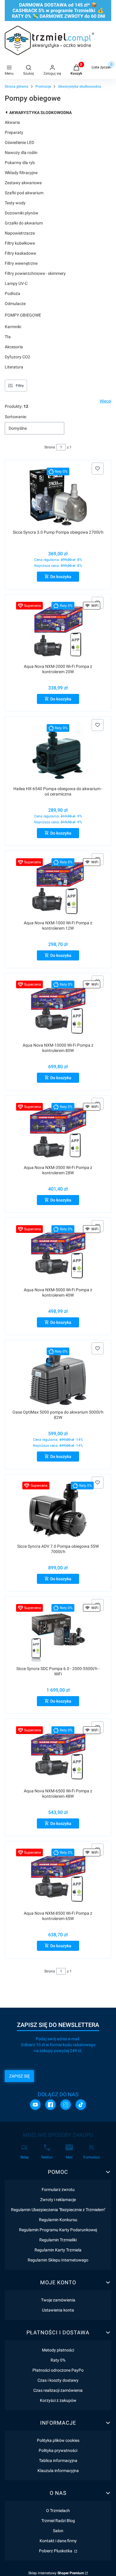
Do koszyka (61, 577)
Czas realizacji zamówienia (58, 2390)
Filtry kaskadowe (20, 253)
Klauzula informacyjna (58, 2471)
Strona (50, 447)
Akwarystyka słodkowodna (80, 86)
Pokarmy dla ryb (20, 163)
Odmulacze (15, 304)
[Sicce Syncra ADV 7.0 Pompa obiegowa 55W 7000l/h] (58, 1511)
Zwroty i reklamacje (58, 2200)
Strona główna (17, 86)
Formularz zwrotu (58, 2190)
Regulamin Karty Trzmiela (58, 2250)
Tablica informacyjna (58, 2460)
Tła (8, 337)
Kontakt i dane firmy (58, 2541)
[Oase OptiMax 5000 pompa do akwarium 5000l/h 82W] (58, 1376)
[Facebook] (50, 2105)
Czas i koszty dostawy (58, 2380)
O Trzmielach (58, 2511)
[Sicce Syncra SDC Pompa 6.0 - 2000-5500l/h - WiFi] (58, 1633)
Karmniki (13, 327)
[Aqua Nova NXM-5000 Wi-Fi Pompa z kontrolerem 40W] (58, 1254)
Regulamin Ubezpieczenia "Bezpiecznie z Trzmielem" (58, 2210)
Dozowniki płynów (22, 213)
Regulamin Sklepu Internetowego (58, 2260)
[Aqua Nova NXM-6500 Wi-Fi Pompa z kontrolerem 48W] (58, 1755)
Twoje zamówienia (58, 2300)
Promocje (43, 86)
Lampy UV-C (16, 283)
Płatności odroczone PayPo (58, 2370)
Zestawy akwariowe (23, 183)
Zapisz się (19, 2076)
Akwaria (12, 122)
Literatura (14, 367)
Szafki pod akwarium (24, 193)
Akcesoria (14, 347)
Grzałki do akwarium (24, 223)
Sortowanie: (16, 417)
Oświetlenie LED (19, 142)
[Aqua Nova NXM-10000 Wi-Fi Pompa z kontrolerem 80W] (58, 1009)
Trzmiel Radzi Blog (58, 2521)
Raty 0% (58, 2360)
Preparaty (14, 132)
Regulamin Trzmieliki (58, 2240)
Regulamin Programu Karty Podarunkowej (58, 2230)
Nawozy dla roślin (21, 153)
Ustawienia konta (58, 2310)
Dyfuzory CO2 (18, 357)
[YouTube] (35, 2105)
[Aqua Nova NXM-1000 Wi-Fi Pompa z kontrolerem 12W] (58, 887)
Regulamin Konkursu (58, 2220)
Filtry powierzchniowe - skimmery (35, 273)
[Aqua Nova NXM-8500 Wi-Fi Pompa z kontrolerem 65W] (58, 1878)
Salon (58, 2531)
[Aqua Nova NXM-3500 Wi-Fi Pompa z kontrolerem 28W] (58, 1132)
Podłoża (12, 293)
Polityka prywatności (58, 2450)
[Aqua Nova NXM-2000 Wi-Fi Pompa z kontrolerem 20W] (58, 631)
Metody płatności (58, 2350)
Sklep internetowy (56, 2573)
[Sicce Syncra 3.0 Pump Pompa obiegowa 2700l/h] (58, 497)
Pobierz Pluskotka (56, 2551)
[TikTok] (81, 2105)
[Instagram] (66, 2105)
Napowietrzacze (20, 233)
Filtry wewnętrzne (21, 263)
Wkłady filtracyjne (21, 173)
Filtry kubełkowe (20, 243)
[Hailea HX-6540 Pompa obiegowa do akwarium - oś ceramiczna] (58, 753)
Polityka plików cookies (58, 2440)
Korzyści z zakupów (58, 2400)
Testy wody (15, 203)
